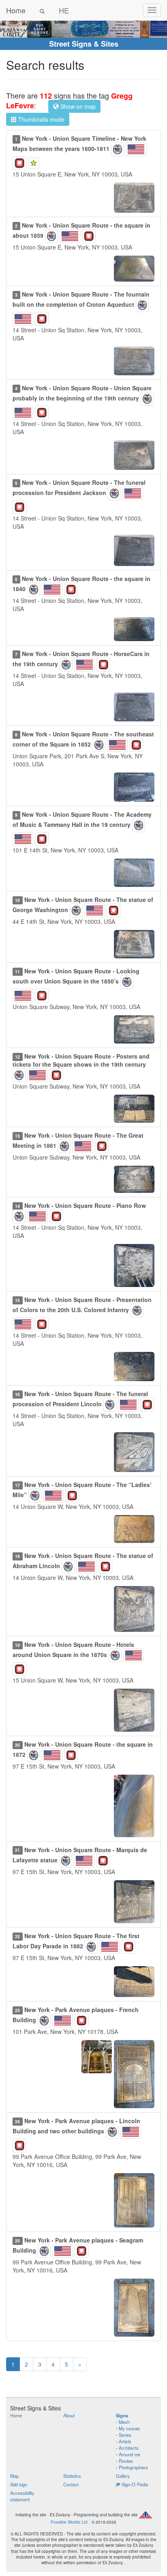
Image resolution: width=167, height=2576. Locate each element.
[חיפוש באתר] (42, 10)
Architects (129, 2448)
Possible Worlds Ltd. (70, 2522)
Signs (122, 2415)
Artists (125, 2441)
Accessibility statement (22, 2496)
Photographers (133, 2467)
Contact (71, 2484)
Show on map (77, 106)
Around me (130, 2454)
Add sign (19, 2484)
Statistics (72, 2476)
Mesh (124, 2422)
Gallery (123, 2476)
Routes (126, 2461)
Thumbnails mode (41, 119)
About (69, 2415)
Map (14, 2476)
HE (64, 10)
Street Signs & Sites (84, 44)
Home (16, 10)
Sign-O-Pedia (134, 2484)
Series (125, 2435)
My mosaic (130, 2428)
